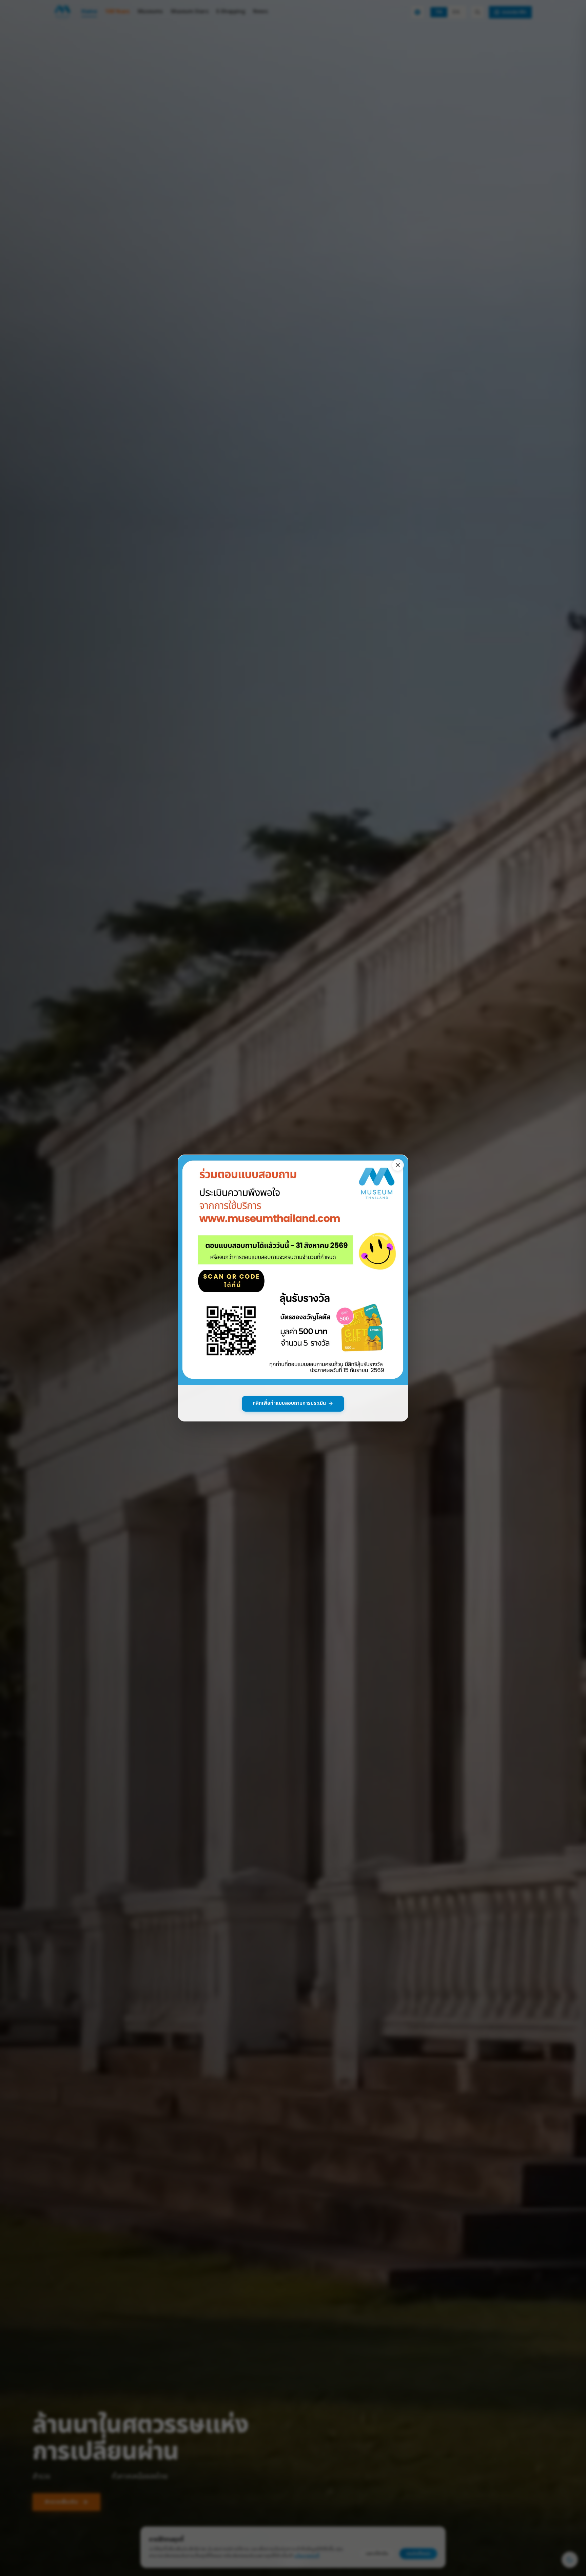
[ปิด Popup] (398, 1165)
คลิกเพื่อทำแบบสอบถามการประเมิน (289, 1403)
